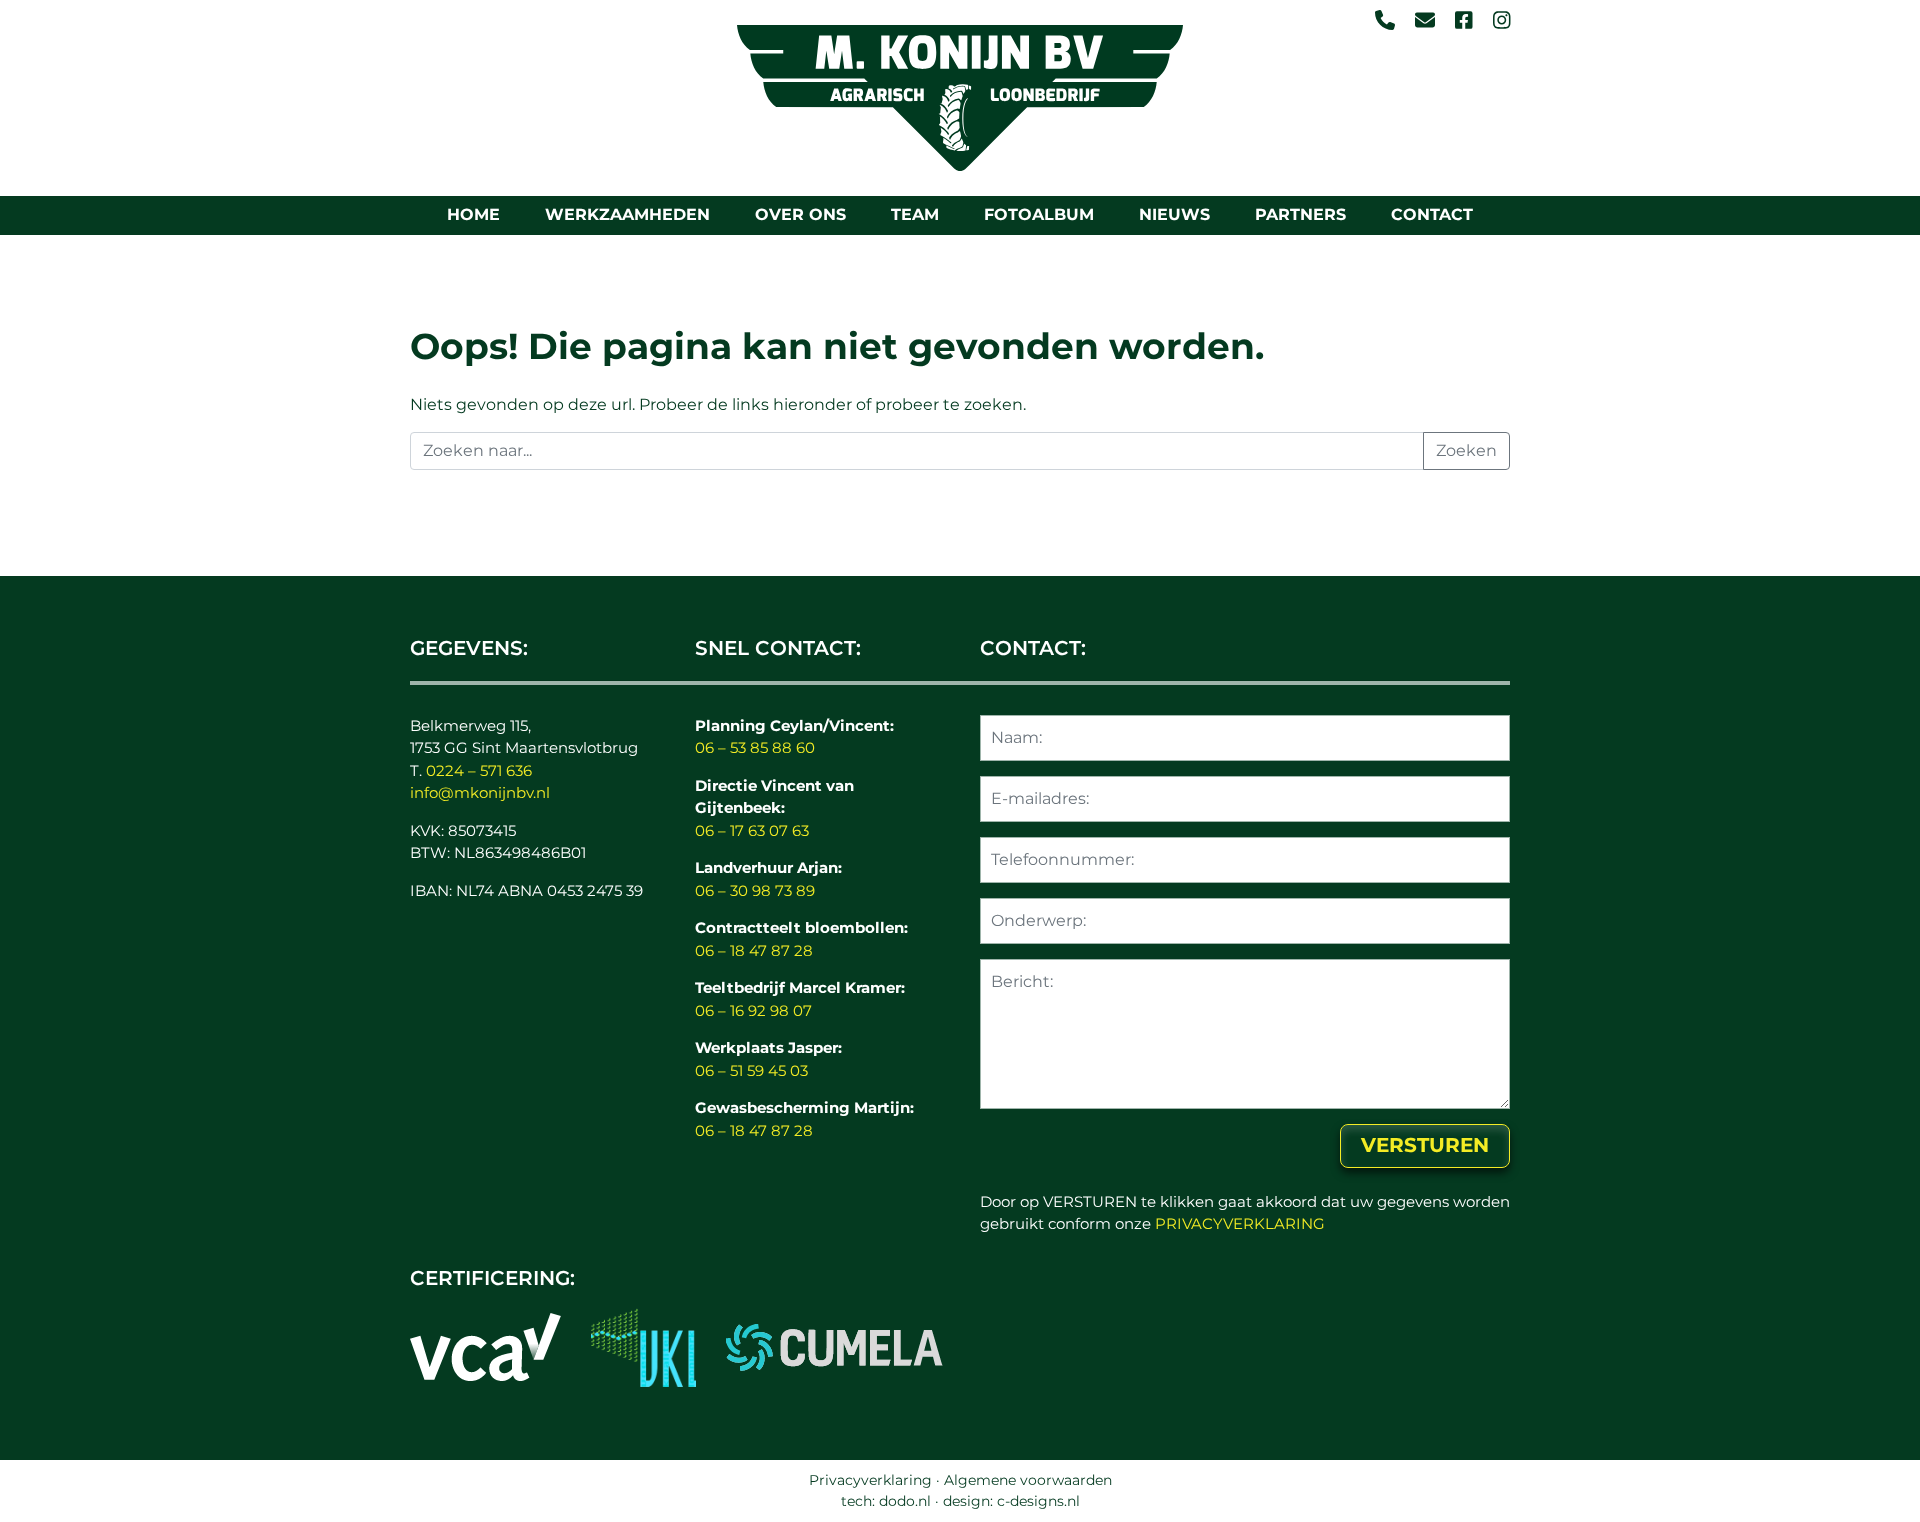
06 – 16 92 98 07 (753, 1010)
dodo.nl (905, 1501)
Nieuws (1174, 214)
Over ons (800, 214)
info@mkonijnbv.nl (480, 792)
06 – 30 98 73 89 (755, 890)
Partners (1300, 214)
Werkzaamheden (627, 214)
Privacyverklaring (870, 1480)
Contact (1432, 214)
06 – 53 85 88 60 (755, 747)
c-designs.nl (1038, 1501)
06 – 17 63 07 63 (752, 830)
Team (915, 214)
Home (473, 214)
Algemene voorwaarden (1028, 1480)
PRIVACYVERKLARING (1240, 1223)
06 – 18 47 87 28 (754, 950)
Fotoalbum (1039, 214)
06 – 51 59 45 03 (751, 1070)
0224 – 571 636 (479, 770)
